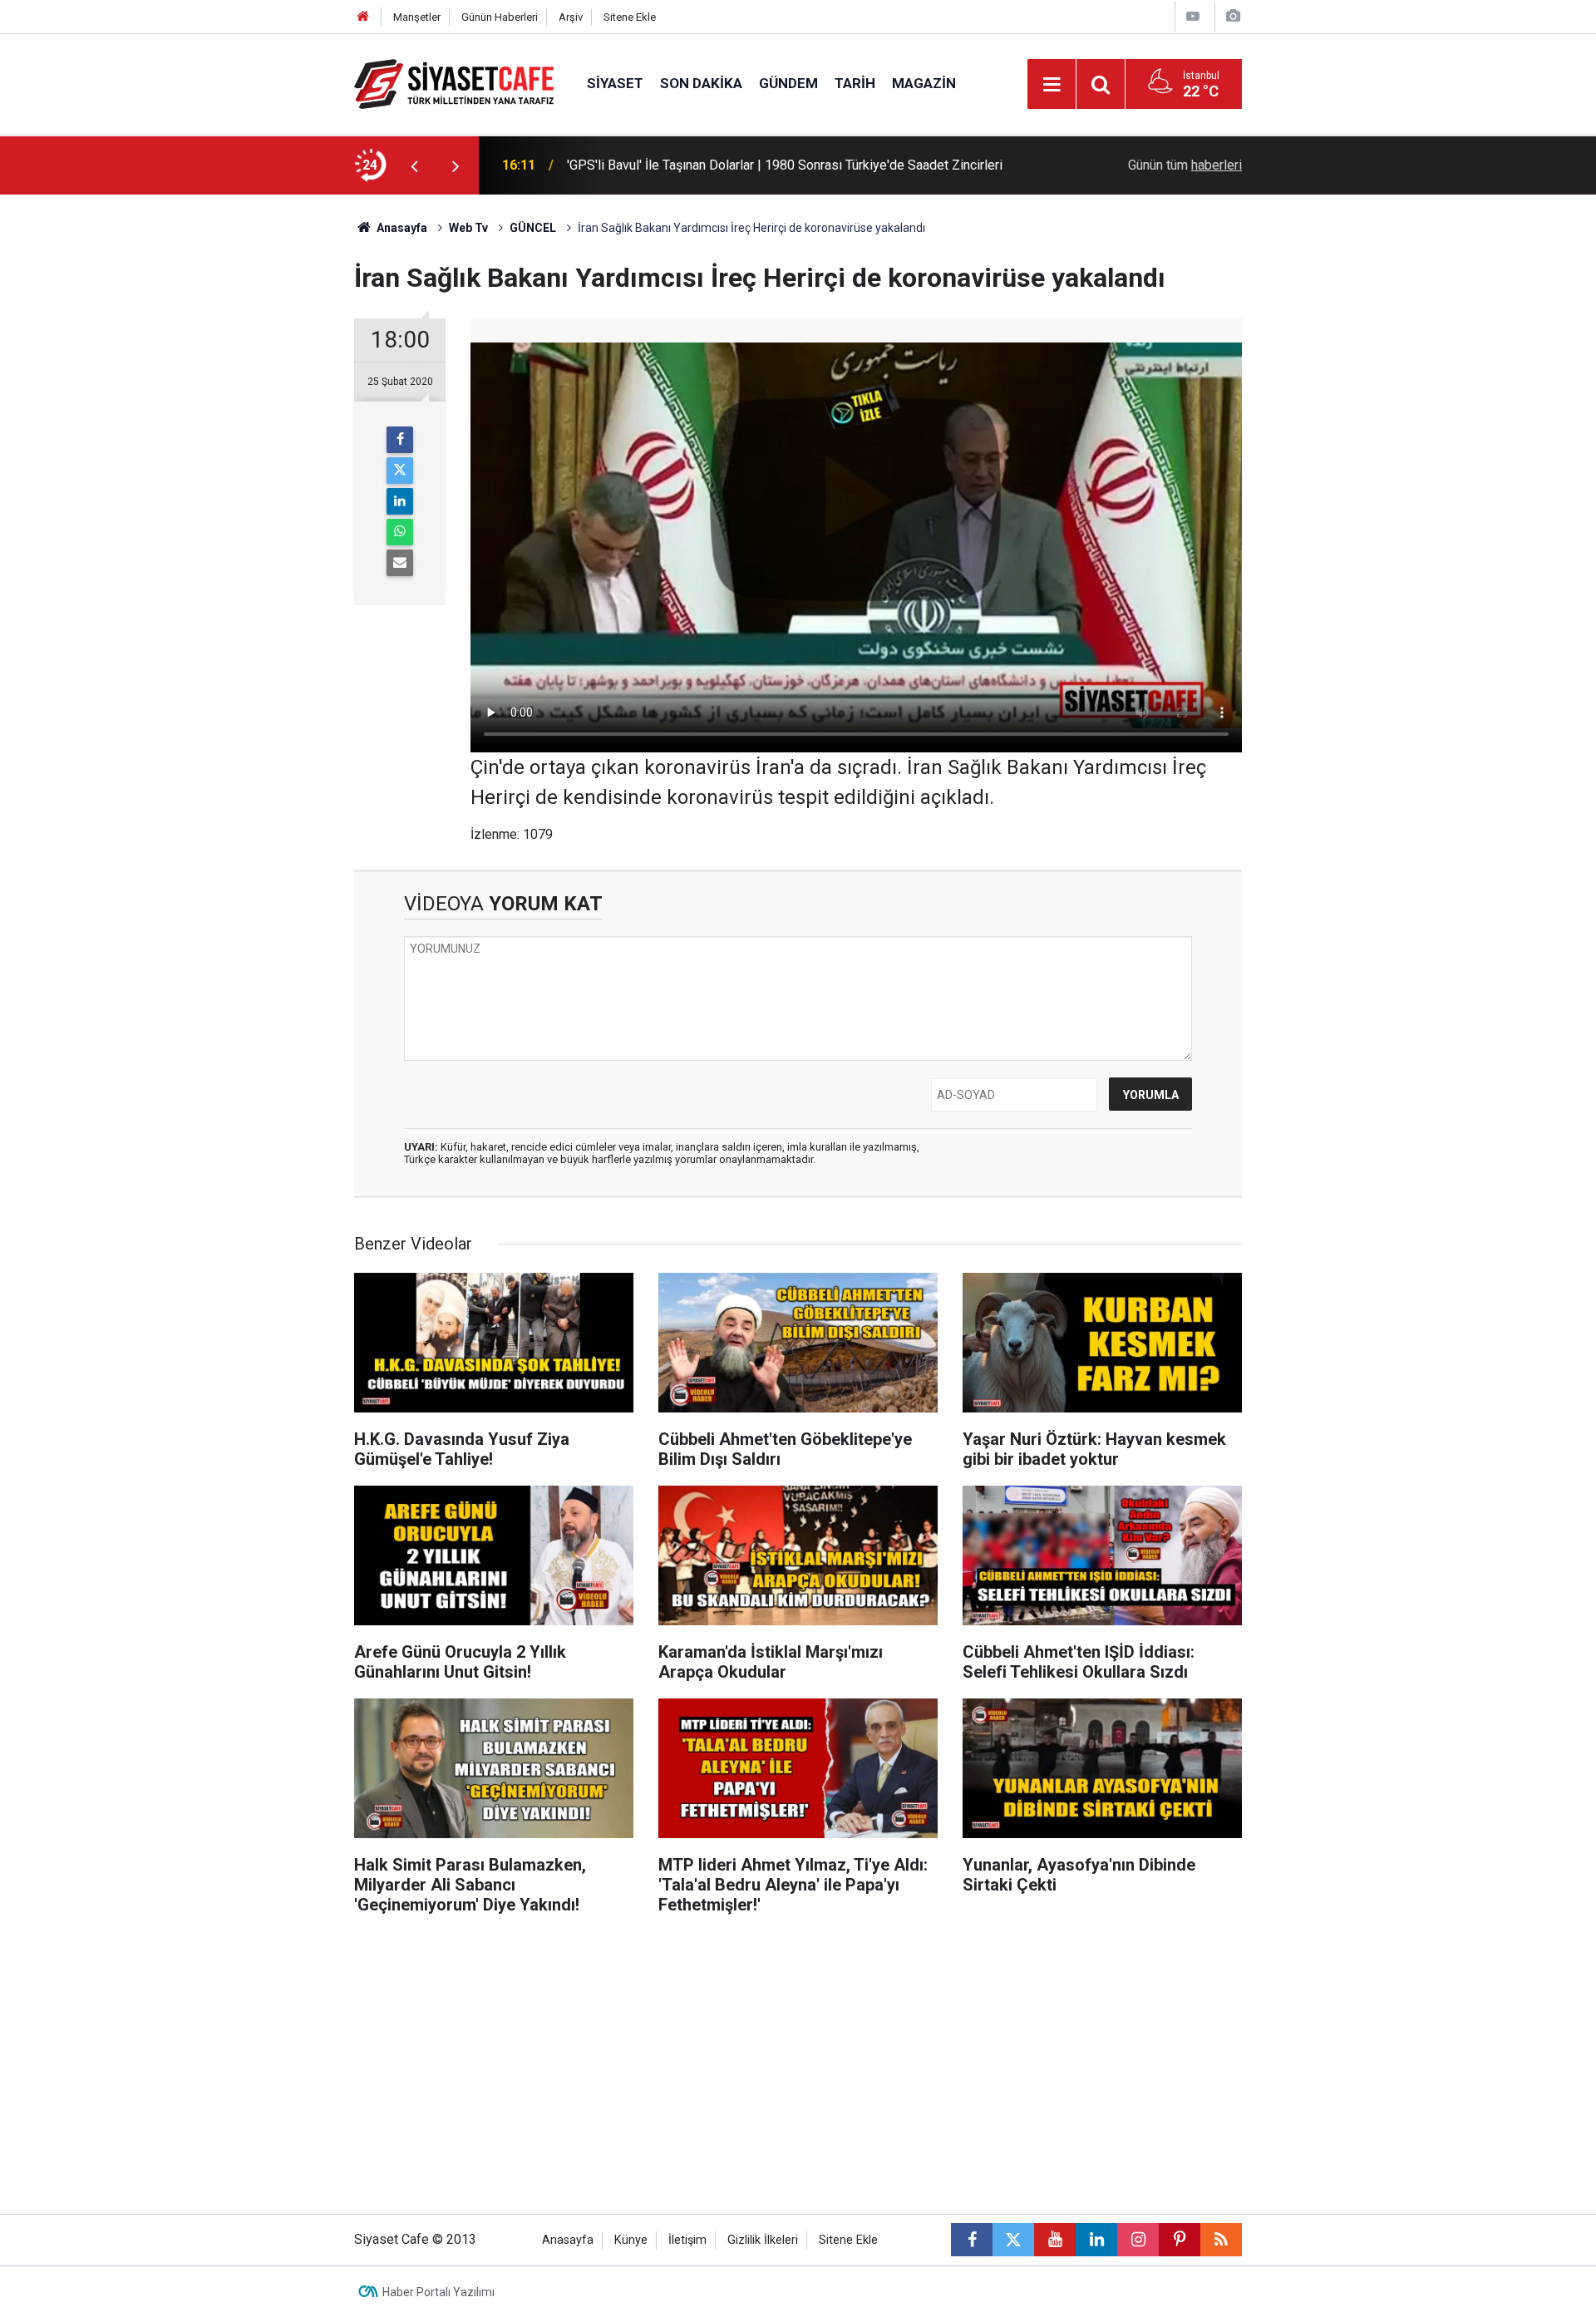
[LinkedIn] (400, 501)
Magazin (924, 83)
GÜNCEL (533, 228)
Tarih (855, 83)
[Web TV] (1193, 16)
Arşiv (571, 17)
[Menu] (1052, 85)
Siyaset (615, 83)
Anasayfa (401, 228)
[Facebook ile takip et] (972, 2240)
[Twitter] (400, 471)
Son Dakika (701, 83)
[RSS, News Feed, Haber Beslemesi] (1221, 2240)
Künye (631, 2240)
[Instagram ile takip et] (1138, 2240)
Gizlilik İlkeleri (763, 2240)
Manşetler (417, 17)
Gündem (788, 83)
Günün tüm (1185, 165)
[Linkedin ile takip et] (1096, 2240)
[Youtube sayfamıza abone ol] (1055, 2240)
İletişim (687, 2240)
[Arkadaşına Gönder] (400, 563)
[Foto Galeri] (1233, 16)
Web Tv (468, 228)
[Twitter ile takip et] (1013, 2240)
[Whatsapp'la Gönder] (400, 532)
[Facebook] (400, 440)
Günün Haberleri (500, 17)
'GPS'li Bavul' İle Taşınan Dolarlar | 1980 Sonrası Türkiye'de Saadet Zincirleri (785, 165)
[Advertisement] (217, 444)
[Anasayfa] (363, 17)
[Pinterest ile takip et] (1180, 2240)
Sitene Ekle (630, 17)
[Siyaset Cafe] (454, 83)
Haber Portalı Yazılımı (438, 2292)
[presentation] (414, 165)
